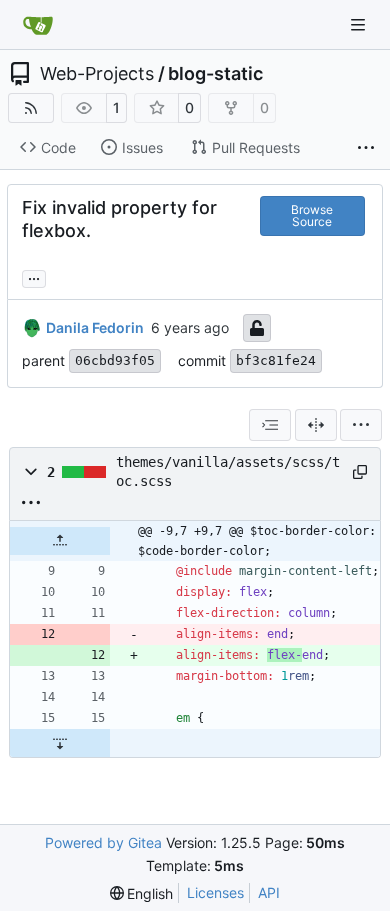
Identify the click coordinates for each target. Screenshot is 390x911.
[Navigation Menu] (360, 24)
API (269, 892)
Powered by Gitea (103, 842)
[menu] (361, 425)
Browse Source (312, 215)
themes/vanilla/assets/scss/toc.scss (228, 471)
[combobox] (270, 425)
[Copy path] (359, 472)
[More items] (366, 148)
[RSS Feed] (31, 108)
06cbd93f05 (115, 360)
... (34, 276)
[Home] (38, 25)
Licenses (215, 892)
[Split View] (316, 425)
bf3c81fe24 (276, 360)
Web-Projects (97, 74)
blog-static (215, 74)
